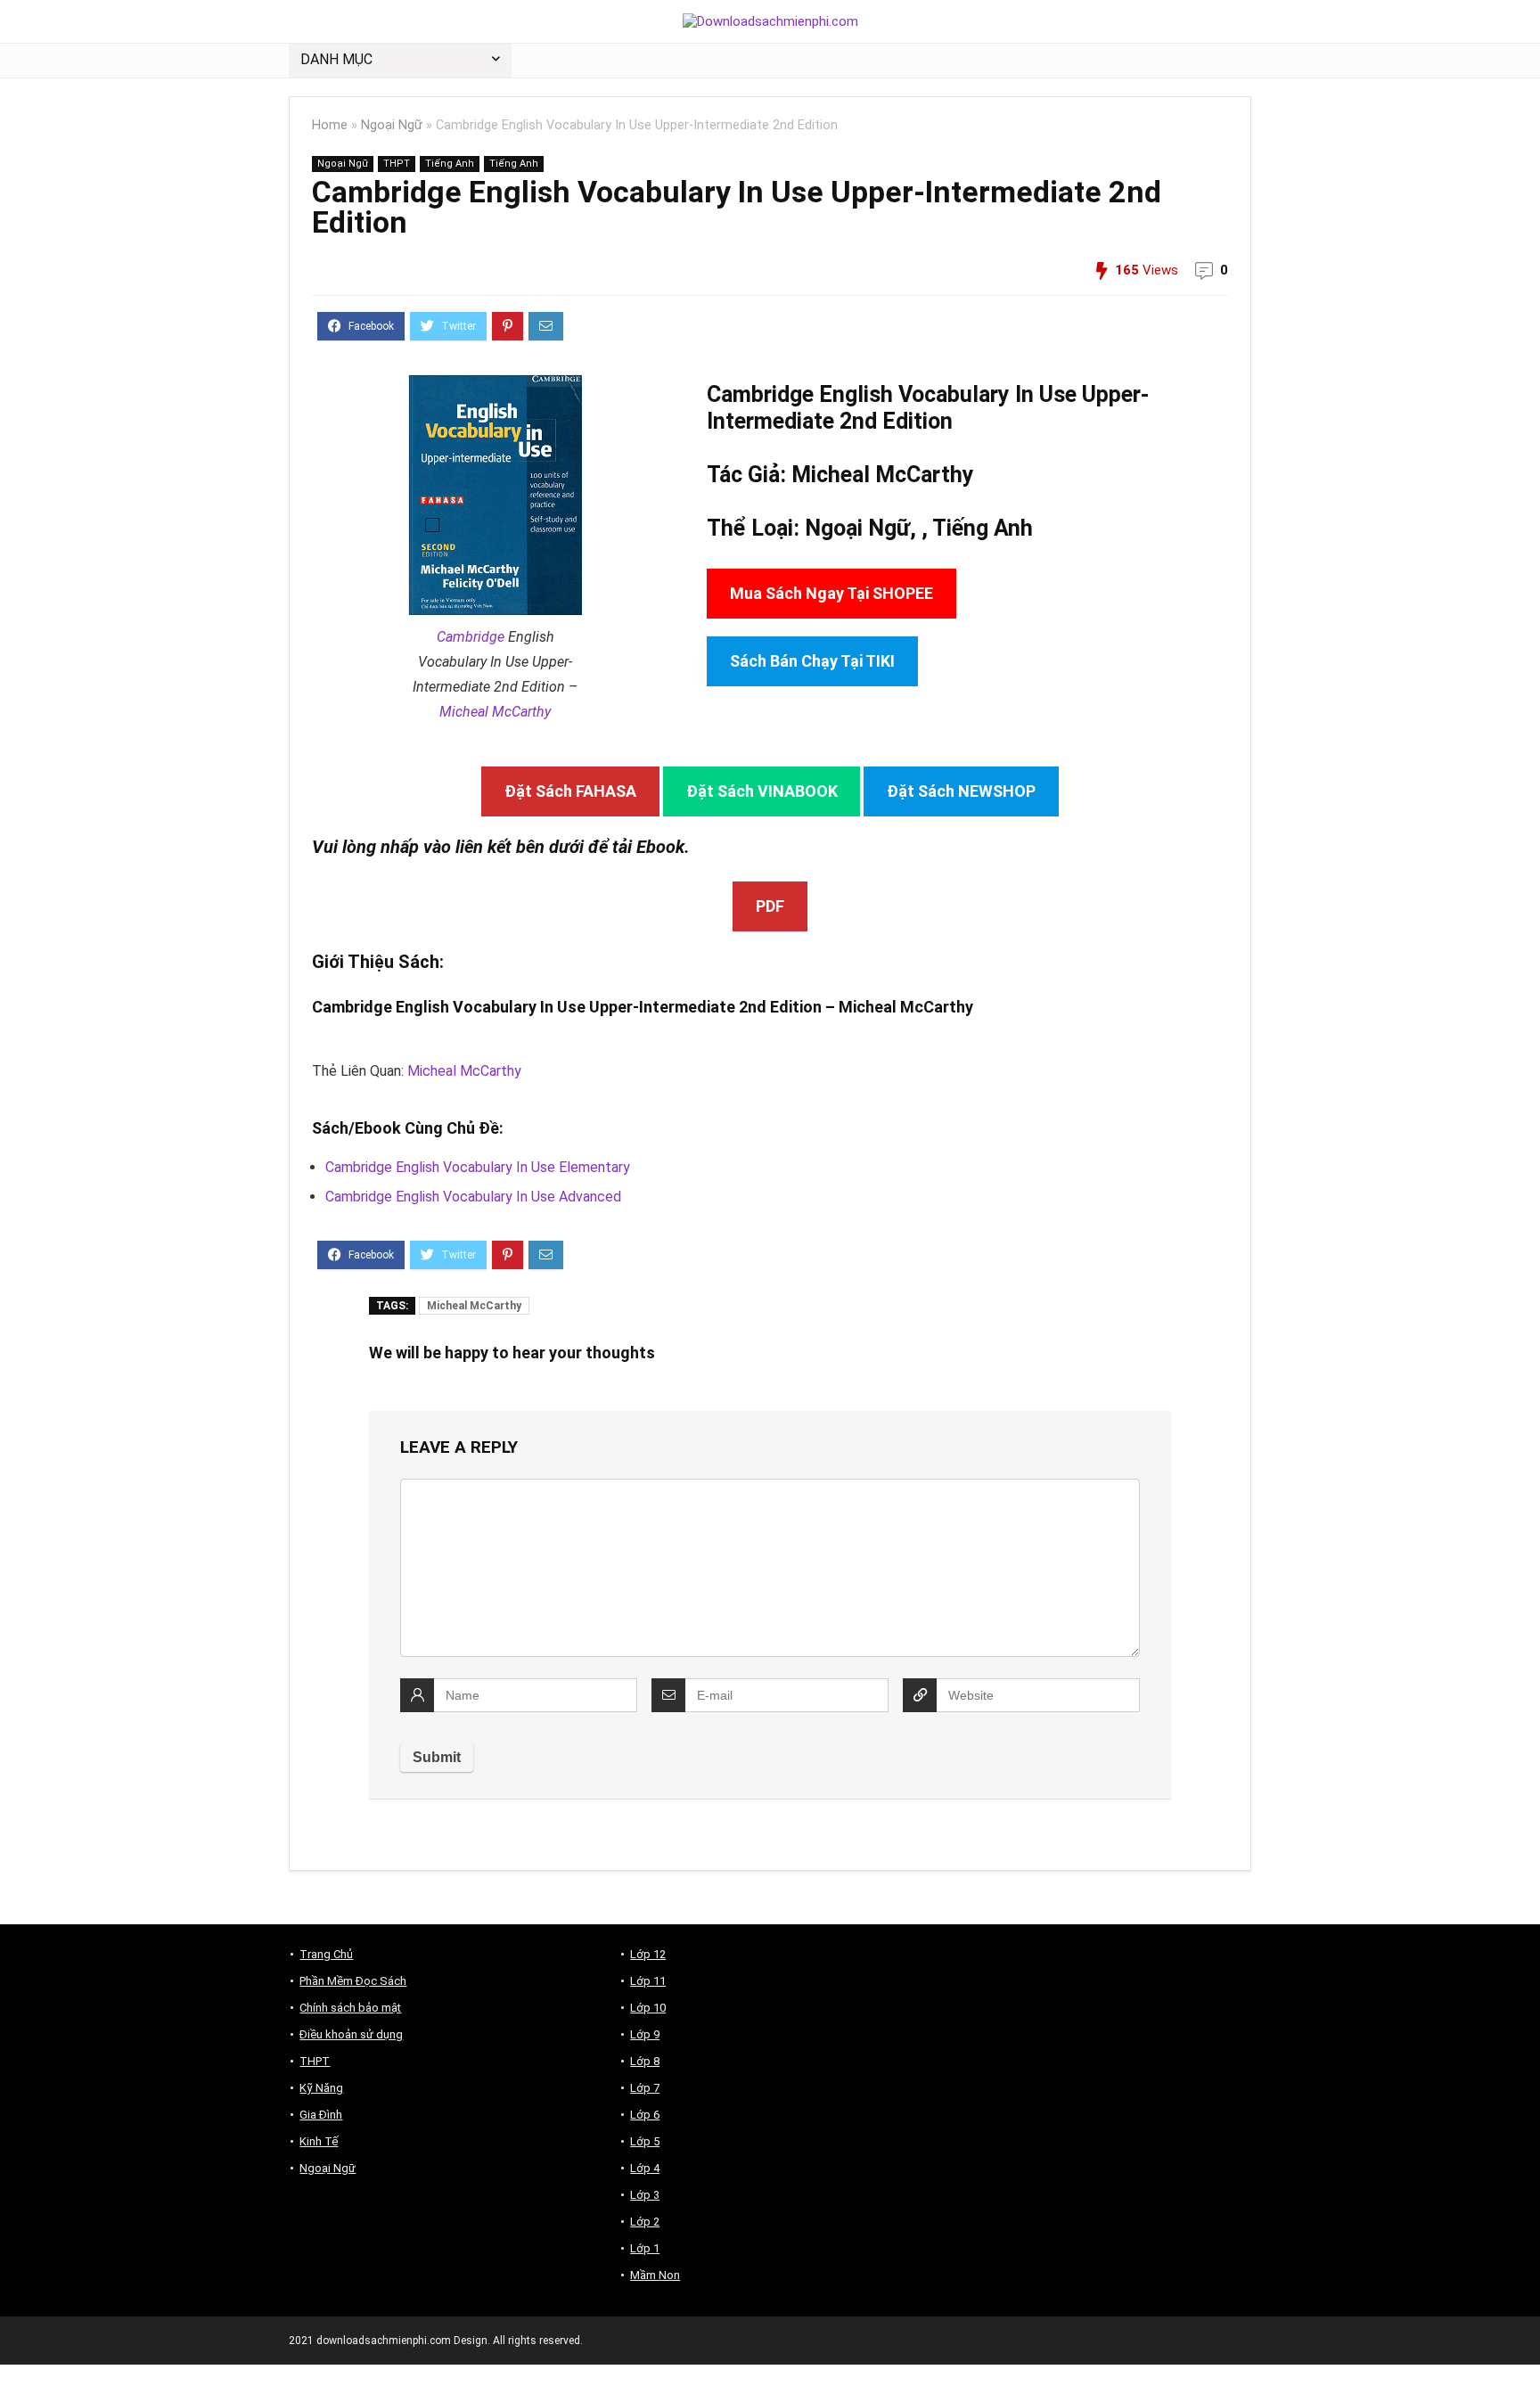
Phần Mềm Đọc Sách (353, 1981)
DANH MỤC (336, 59)
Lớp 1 (645, 2248)
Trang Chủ (326, 1954)
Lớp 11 (648, 1981)
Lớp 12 (648, 1954)
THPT (397, 164)
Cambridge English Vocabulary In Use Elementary (478, 1167)
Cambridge (471, 637)
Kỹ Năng (321, 2088)
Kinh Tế (319, 2141)
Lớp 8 (645, 2061)
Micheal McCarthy (495, 712)
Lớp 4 (645, 2168)
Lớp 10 (648, 2008)
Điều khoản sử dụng (351, 2034)
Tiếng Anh (450, 164)
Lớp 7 (645, 2088)
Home (330, 125)
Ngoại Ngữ (392, 125)
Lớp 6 (645, 2115)
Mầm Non (655, 2275)
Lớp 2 (645, 2222)
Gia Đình (321, 2115)
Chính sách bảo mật (350, 2008)
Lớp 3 (645, 2195)
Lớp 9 (645, 2034)
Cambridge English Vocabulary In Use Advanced (473, 1197)
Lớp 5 (645, 2141)
